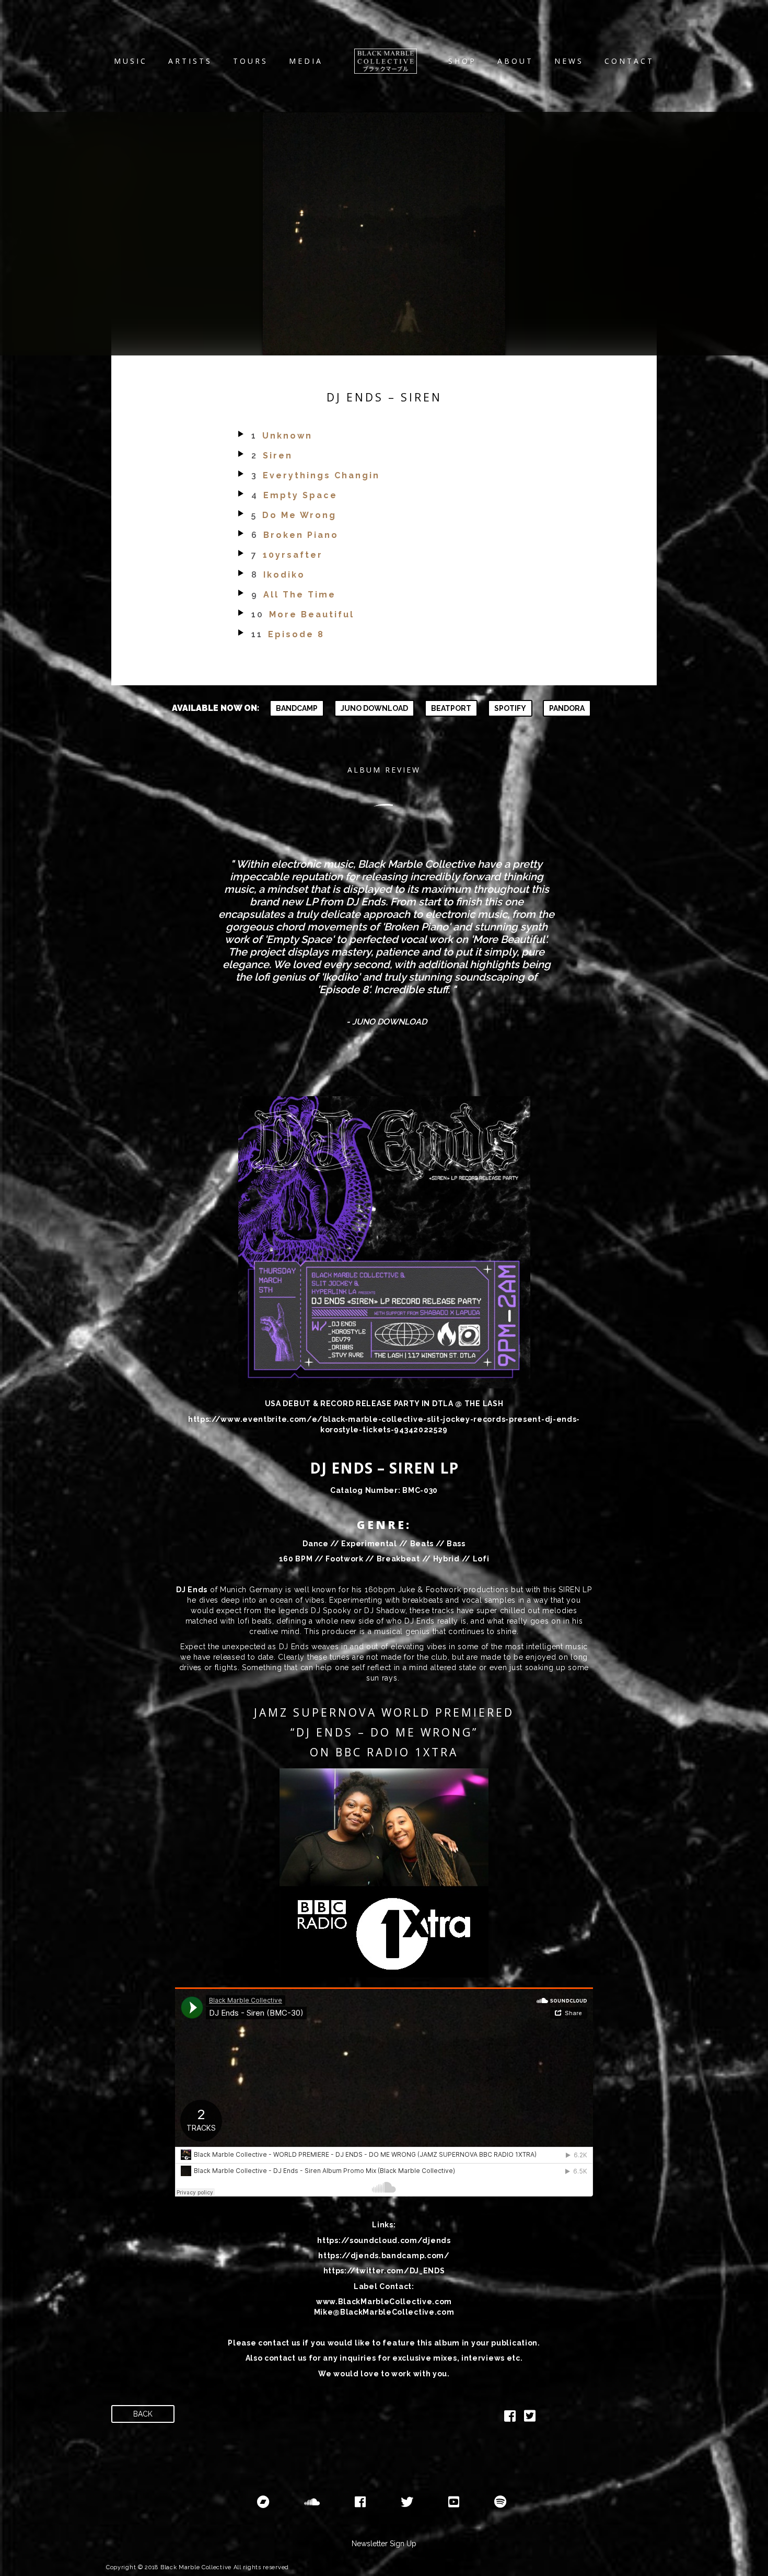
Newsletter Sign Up (384, 2544)
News (569, 61)
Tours (251, 61)
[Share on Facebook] (510, 2418)
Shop (462, 61)
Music (131, 61)
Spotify (510, 708)
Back (143, 2414)
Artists (190, 61)
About (515, 61)
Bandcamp (297, 708)
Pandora (567, 708)
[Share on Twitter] (530, 2418)
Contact (629, 61)
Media (306, 61)
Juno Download (374, 708)
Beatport (451, 708)
